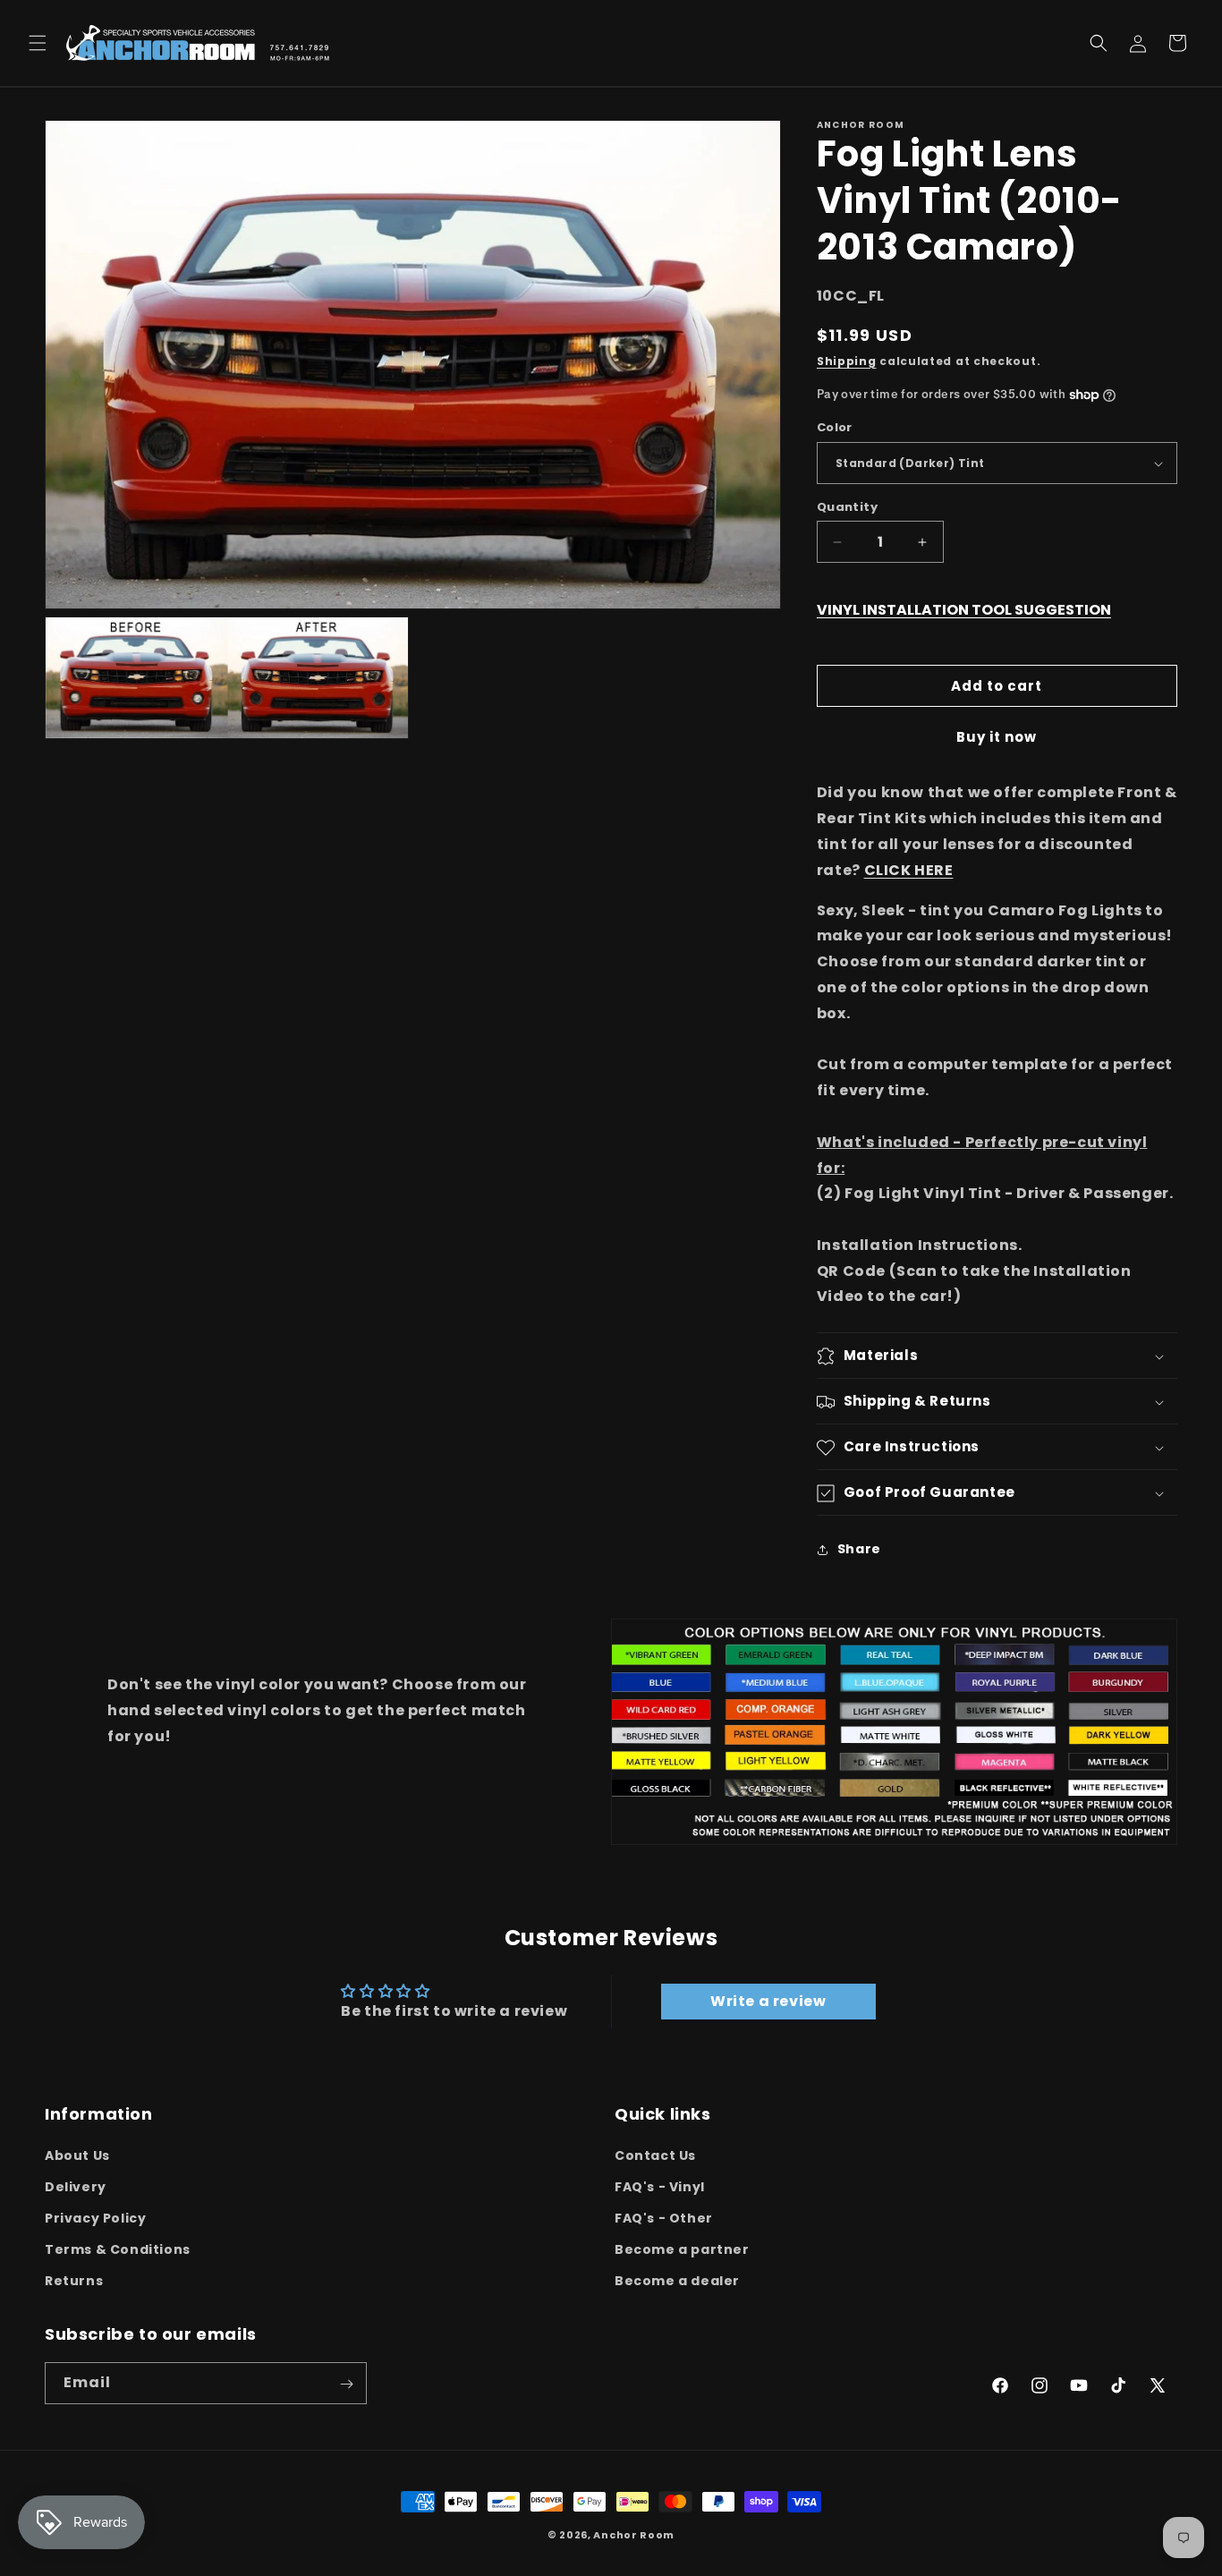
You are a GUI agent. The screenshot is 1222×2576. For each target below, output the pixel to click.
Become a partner (682, 2249)
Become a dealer (677, 2281)
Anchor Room (634, 2535)
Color (835, 428)
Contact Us (655, 2155)
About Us (77, 2155)
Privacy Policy (95, 2218)
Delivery (76, 2186)
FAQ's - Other (664, 2218)
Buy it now (997, 738)
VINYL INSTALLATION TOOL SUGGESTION (964, 610)
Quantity (847, 507)
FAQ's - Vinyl (660, 2186)
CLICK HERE (909, 870)
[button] (38, 43)
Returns (74, 2281)
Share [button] (859, 1549)
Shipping (847, 361)
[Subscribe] (346, 2384)
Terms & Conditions (118, 2249)
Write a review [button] (768, 2001)
